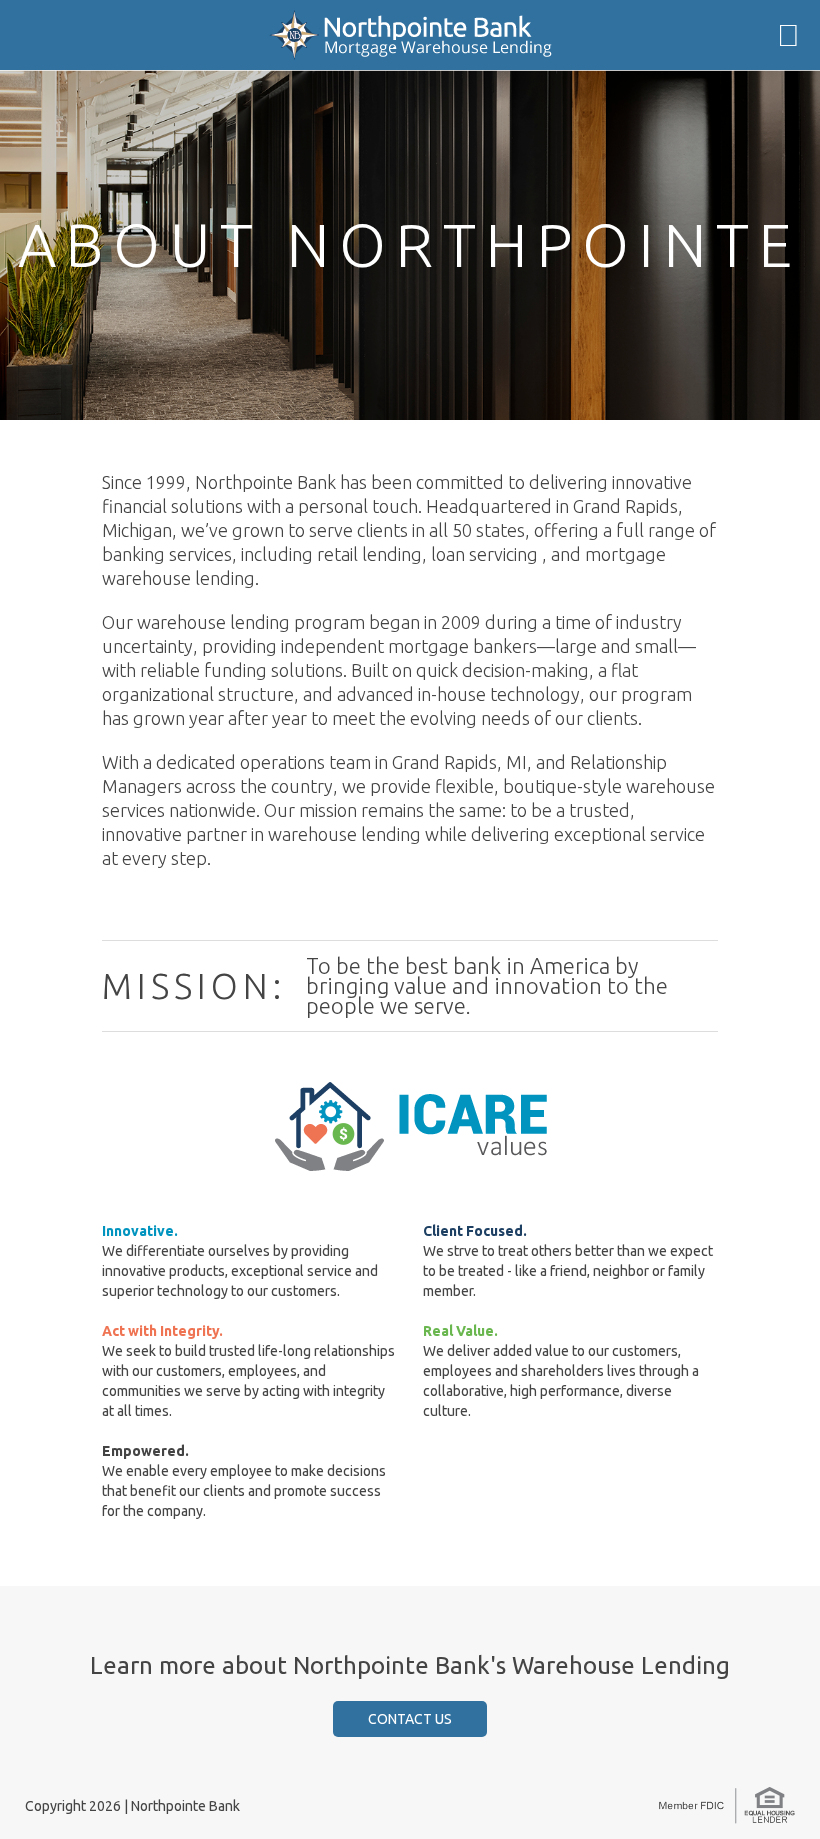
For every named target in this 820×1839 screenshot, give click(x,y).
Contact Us (410, 1719)
